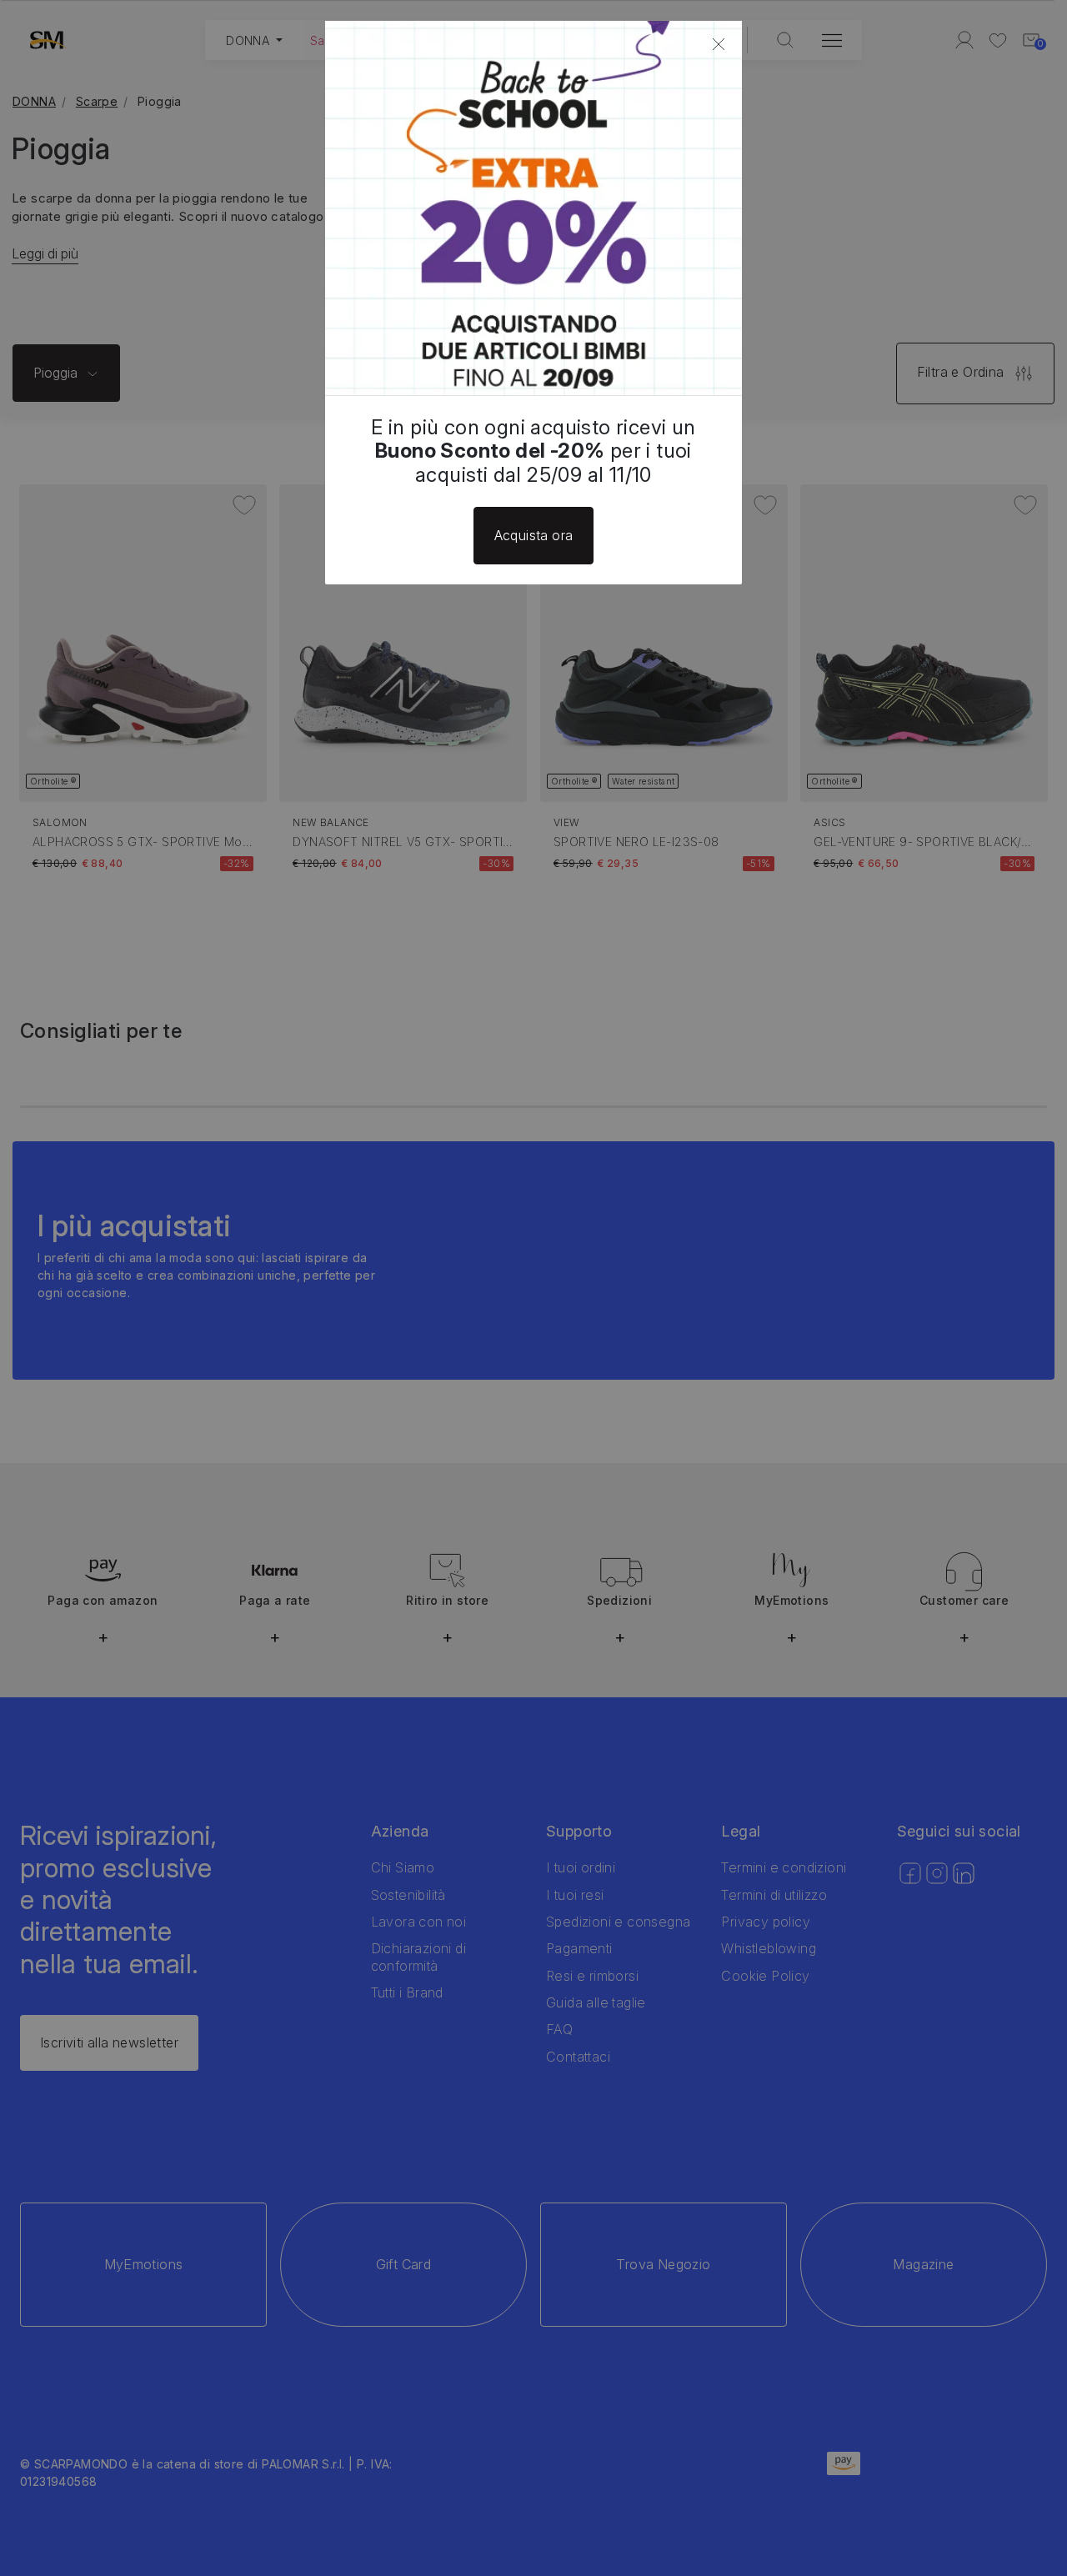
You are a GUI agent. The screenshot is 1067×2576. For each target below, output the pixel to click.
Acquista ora (534, 535)
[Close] (719, 44)
